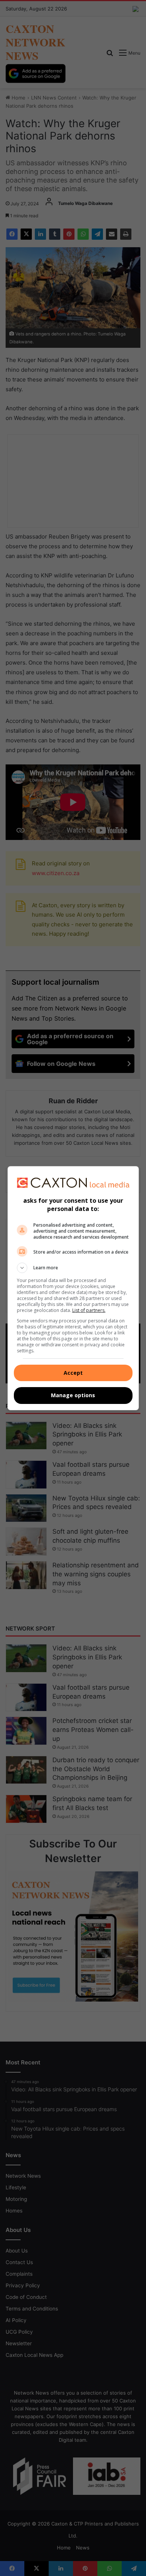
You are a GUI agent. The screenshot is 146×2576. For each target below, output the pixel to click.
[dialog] (73, 1288)
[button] (73, 1268)
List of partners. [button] (89, 1310)
